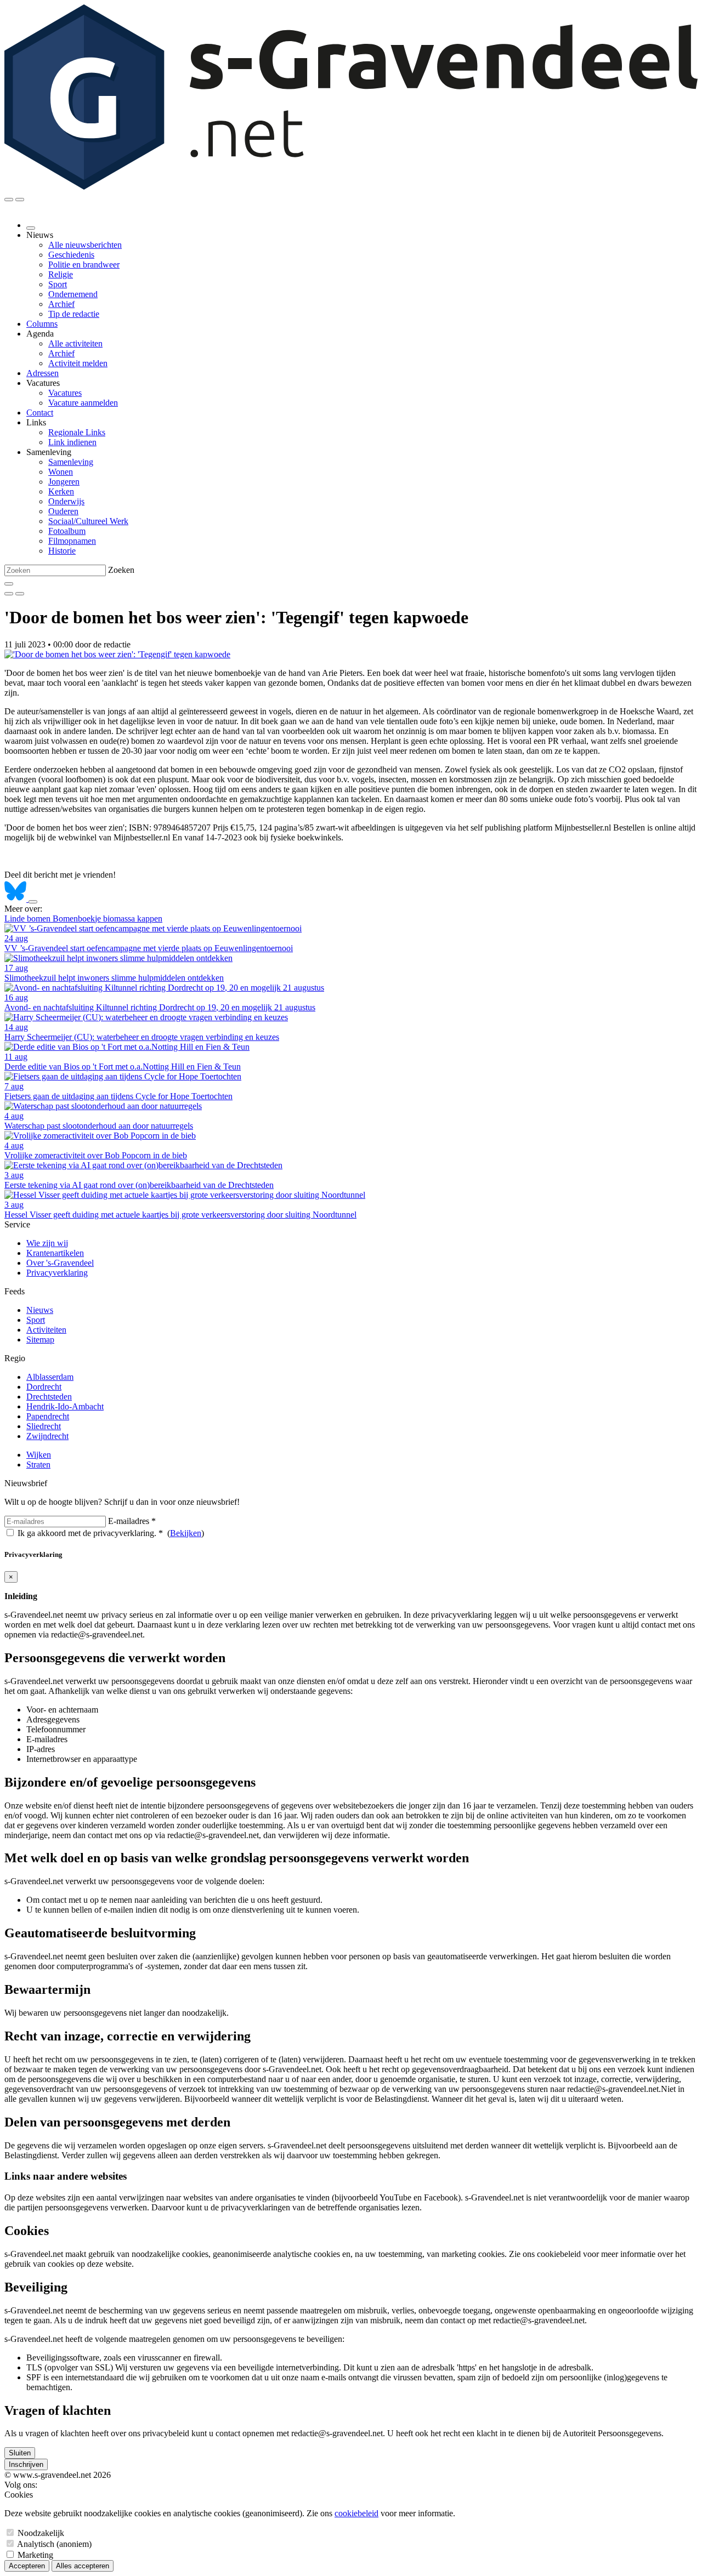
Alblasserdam (50, 1377)
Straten (38, 1465)
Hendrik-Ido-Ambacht (65, 1406)
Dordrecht (44, 1387)
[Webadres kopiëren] (33, 902)
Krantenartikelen (55, 1253)
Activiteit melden (78, 363)
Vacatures (65, 393)
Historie (62, 551)
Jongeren (64, 482)
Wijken (39, 1455)
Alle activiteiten (75, 343)
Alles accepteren (83, 2566)
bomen (40, 919)
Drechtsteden (49, 1397)
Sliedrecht (44, 1426)
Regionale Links (77, 432)
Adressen (43, 373)
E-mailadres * (132, 1521)
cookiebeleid (356, 2513)
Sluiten (20, 2453)
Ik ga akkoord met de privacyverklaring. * (90, 1533)
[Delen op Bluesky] (16, 899)
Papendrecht (48, 1416)
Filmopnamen (72, 541)
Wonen (61, 472)
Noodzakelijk (41, 2533)
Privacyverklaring (57, 1273)
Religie (61, 274)
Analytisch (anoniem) (54, 2544)
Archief (61, 304)
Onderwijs (66, 501)
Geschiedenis (71, 255)
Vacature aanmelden (83, 403)
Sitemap (40, 1340)
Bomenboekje (78, 919)
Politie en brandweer (84, 265)
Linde (16, 919)
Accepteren (27, 2566)
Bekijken (186, 1533)
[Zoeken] (9, 584)
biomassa (120, 919)
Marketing (35, 2555)
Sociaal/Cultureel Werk (88, 521)
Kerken (61, 491)
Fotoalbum (67, 531)
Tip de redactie (74, 314)
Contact (40, 413)
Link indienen (72, 442)
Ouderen (63, 511)
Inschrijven (26, 2464)
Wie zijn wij (47, 1243)
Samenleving (71, 462)
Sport (58, 284)
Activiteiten (46, 1330)
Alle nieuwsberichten (85, 245)
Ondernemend (73, 294)
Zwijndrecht (47, 1436)
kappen (150, 919)
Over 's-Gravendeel (60, 1263)
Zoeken (121, 570)
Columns (42, 324)
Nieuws (40, 1310)
